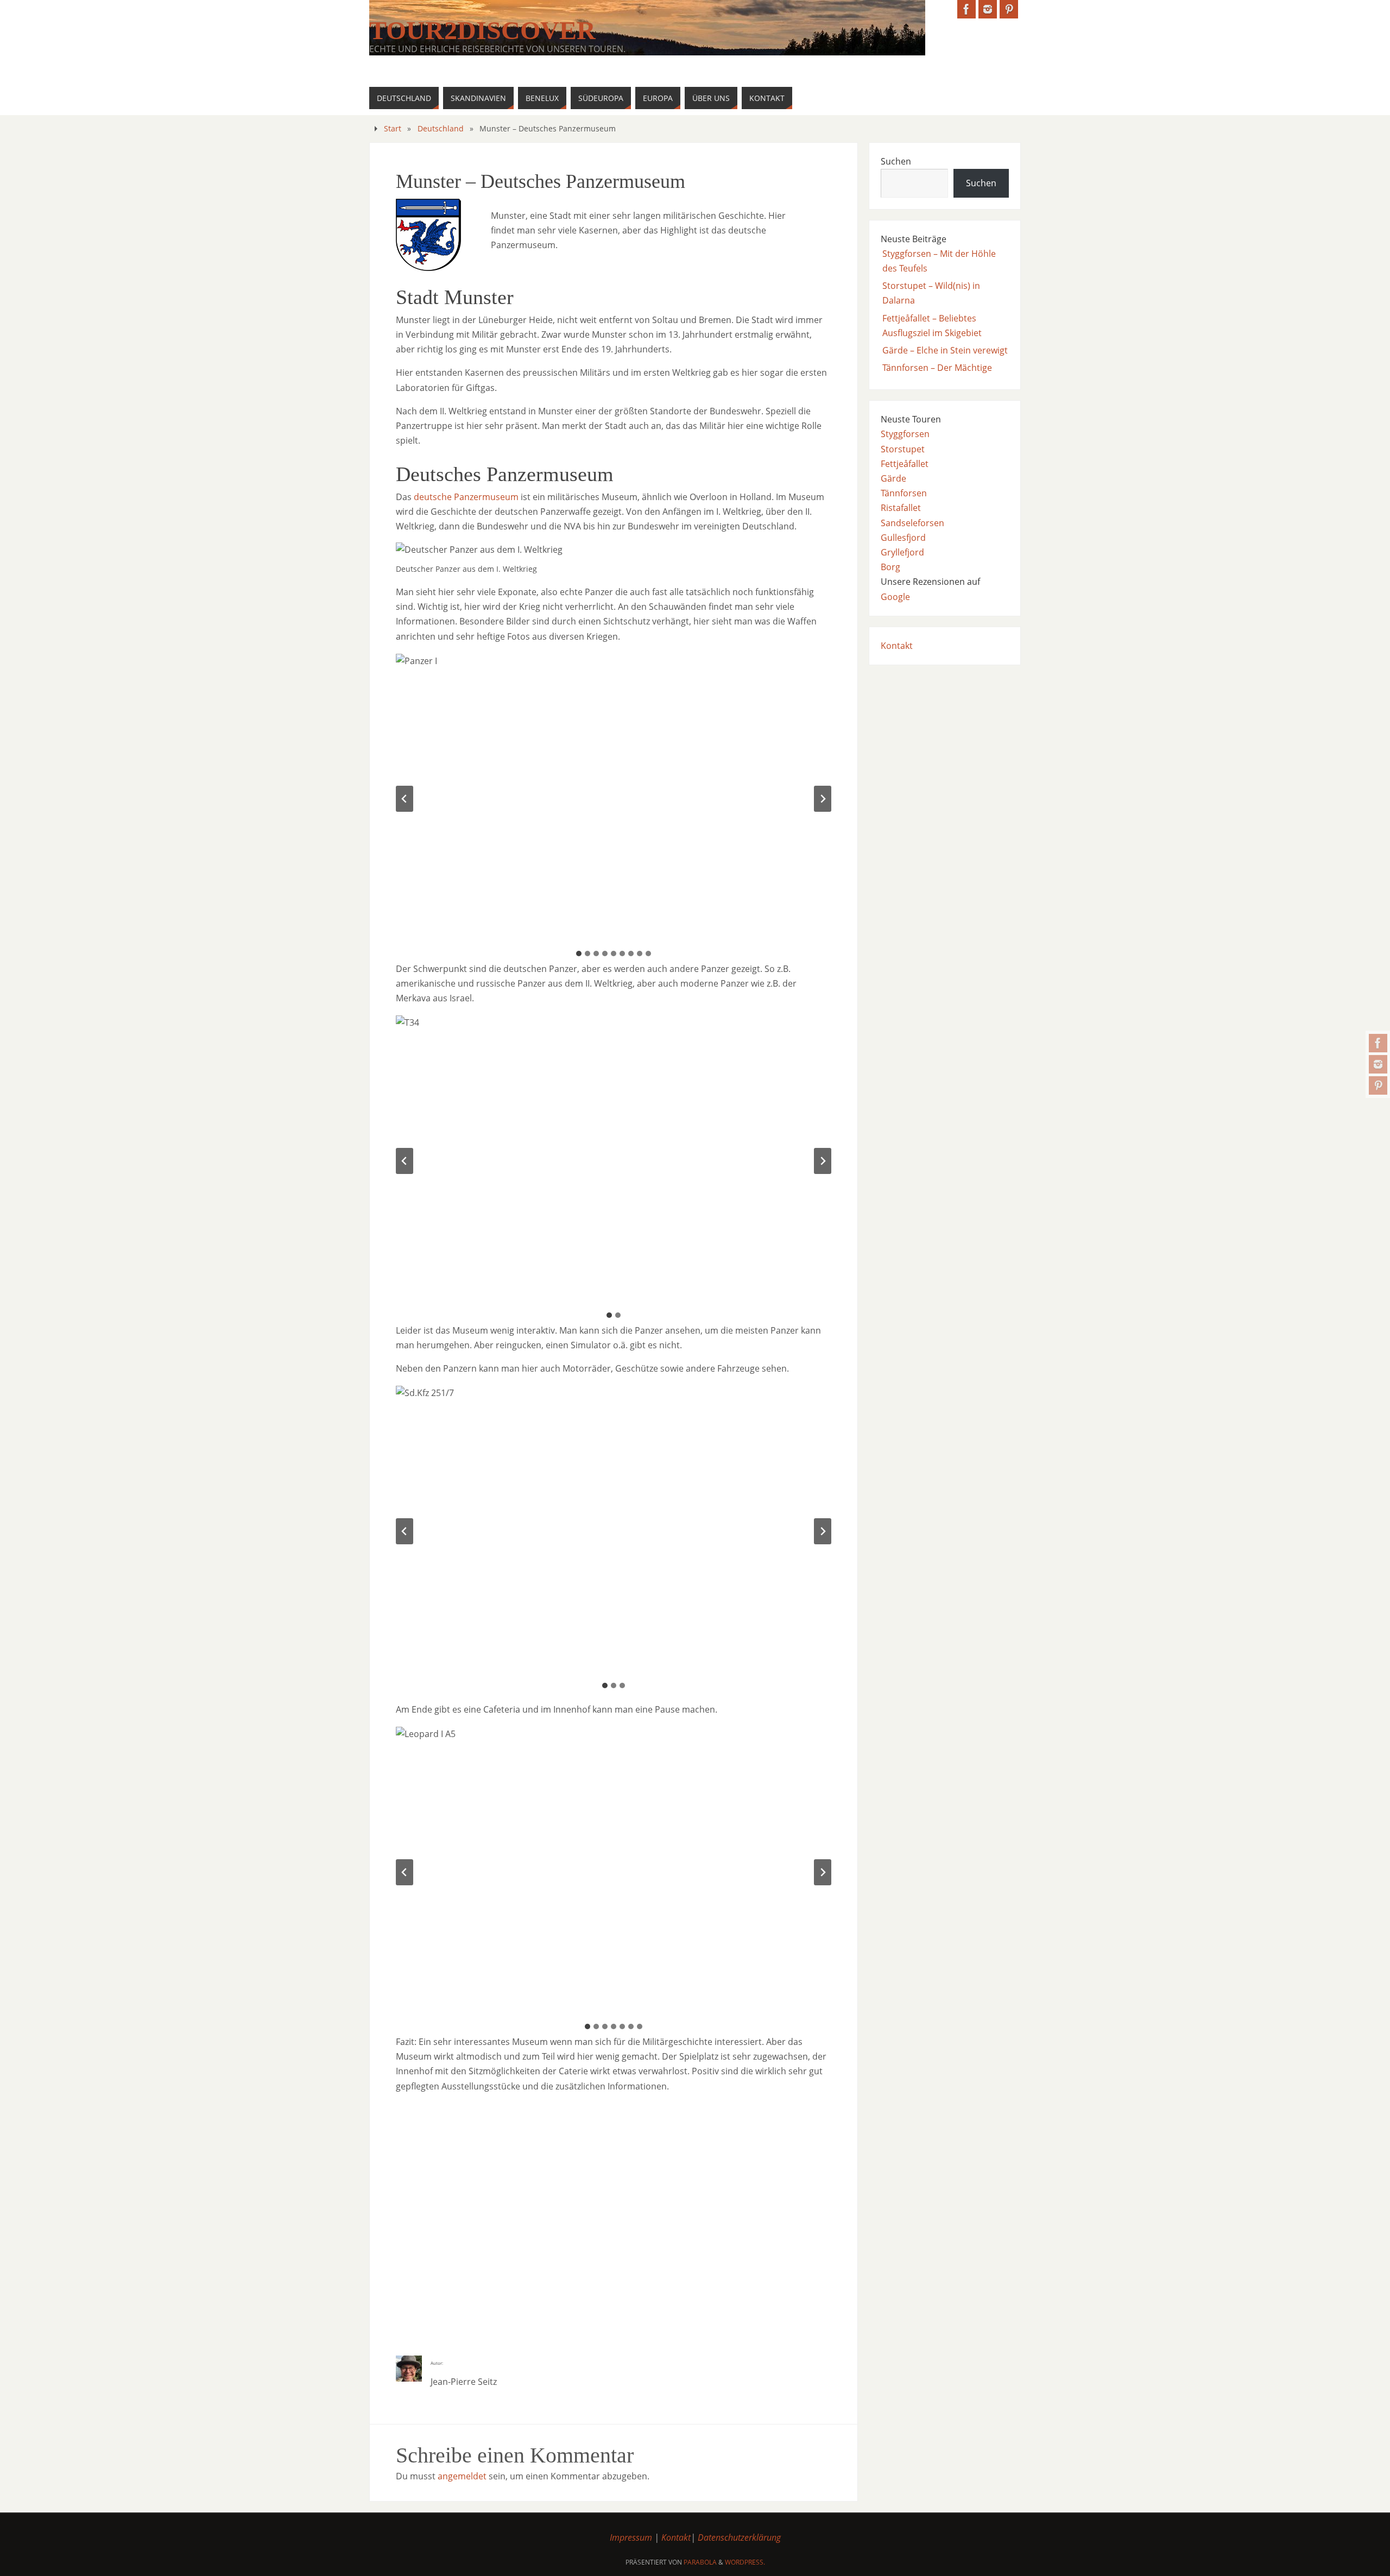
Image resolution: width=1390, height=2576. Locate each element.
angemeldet (462, 2476)
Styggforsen (905, 434)
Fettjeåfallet (905, 464)
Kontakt (897, 646)
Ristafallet (901, 508)
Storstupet (903, 449)
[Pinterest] (1378, 1085)
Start (393, 128)
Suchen (896, 161)
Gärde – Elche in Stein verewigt (945, 350)
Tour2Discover (482, 30)
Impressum (631, 2537)
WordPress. (745, 2562)
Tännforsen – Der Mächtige (937, 368)
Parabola (700, 2562)
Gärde (893, 478)
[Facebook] (1378, 1043)
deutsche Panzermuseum (466, 497)
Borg (890, 567)
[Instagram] (1378, 1064)
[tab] (579, 954)
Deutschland (441, 128)
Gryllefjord (902, 552)
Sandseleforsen (912, 523)
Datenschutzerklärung (739, 2537)
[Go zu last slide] (405, 799)
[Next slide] (823, 799)
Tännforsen (904, 493)
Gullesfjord (903, 538)
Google (895, 597)
